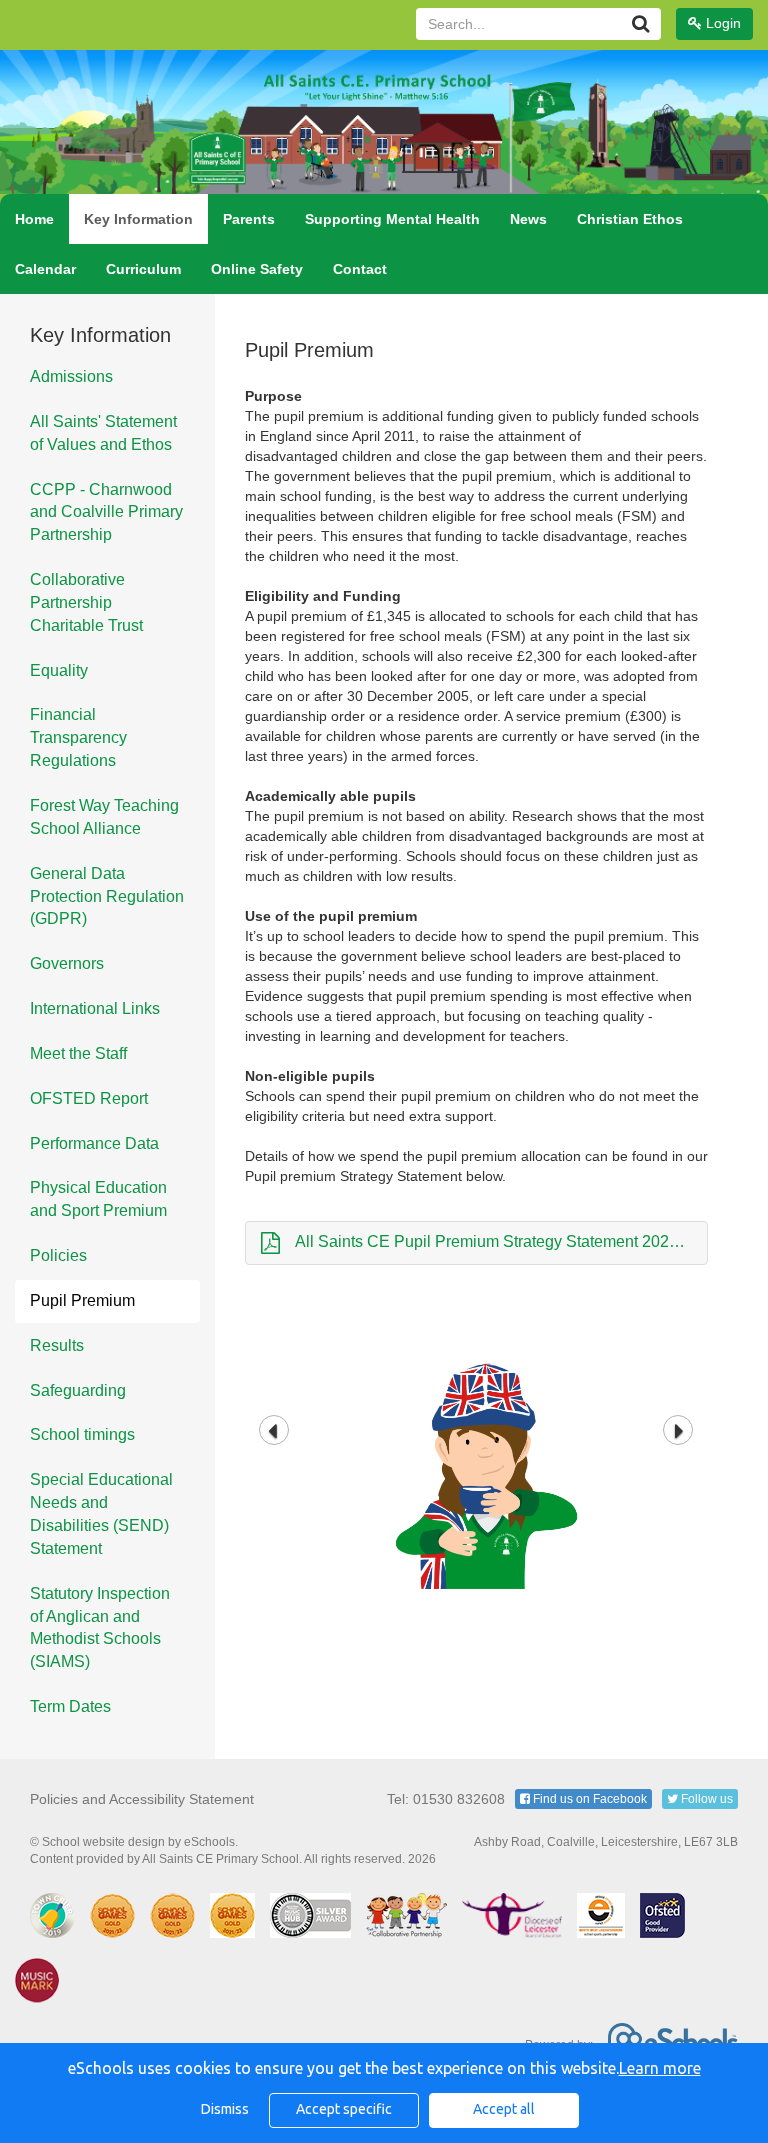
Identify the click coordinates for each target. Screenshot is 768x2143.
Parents (249, 219)
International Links (95, 1008)
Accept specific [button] (344, 2109)
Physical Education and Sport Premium (98, 1199)
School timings (82, 1434)
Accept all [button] (504, 2109)
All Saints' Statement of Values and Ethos (103, 433)
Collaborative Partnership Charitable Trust (86, 602)
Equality (59, 670)
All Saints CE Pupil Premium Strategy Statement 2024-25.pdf (502, 1241)
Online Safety (257, 269)
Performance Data (94, 1143)
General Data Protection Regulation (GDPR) (107, 896)
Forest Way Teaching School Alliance (104, 817)
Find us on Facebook (588, 1799)
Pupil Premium (82, 1300)
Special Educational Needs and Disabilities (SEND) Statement (101, 1514)
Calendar (45, 269)
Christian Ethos (630, 219)
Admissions (71, 376)
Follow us (705, 1799)
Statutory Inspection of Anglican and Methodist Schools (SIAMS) (100, 1628)
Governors (67, 963)
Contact (360, 269)
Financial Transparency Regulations (78, 737)
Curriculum (143, 269)
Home (34, 219)
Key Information (138, 219)
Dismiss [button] (225, 2109)
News (528, 219)
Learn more (660, 2068)
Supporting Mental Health (392, 219)
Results (57, 1345)
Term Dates (70, 1706)
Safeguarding (78, 1390)
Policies (58, 1255)
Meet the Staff (78, 1053)
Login (721, 23)
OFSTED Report (89, 1098)
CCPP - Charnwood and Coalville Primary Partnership (106, 512)
